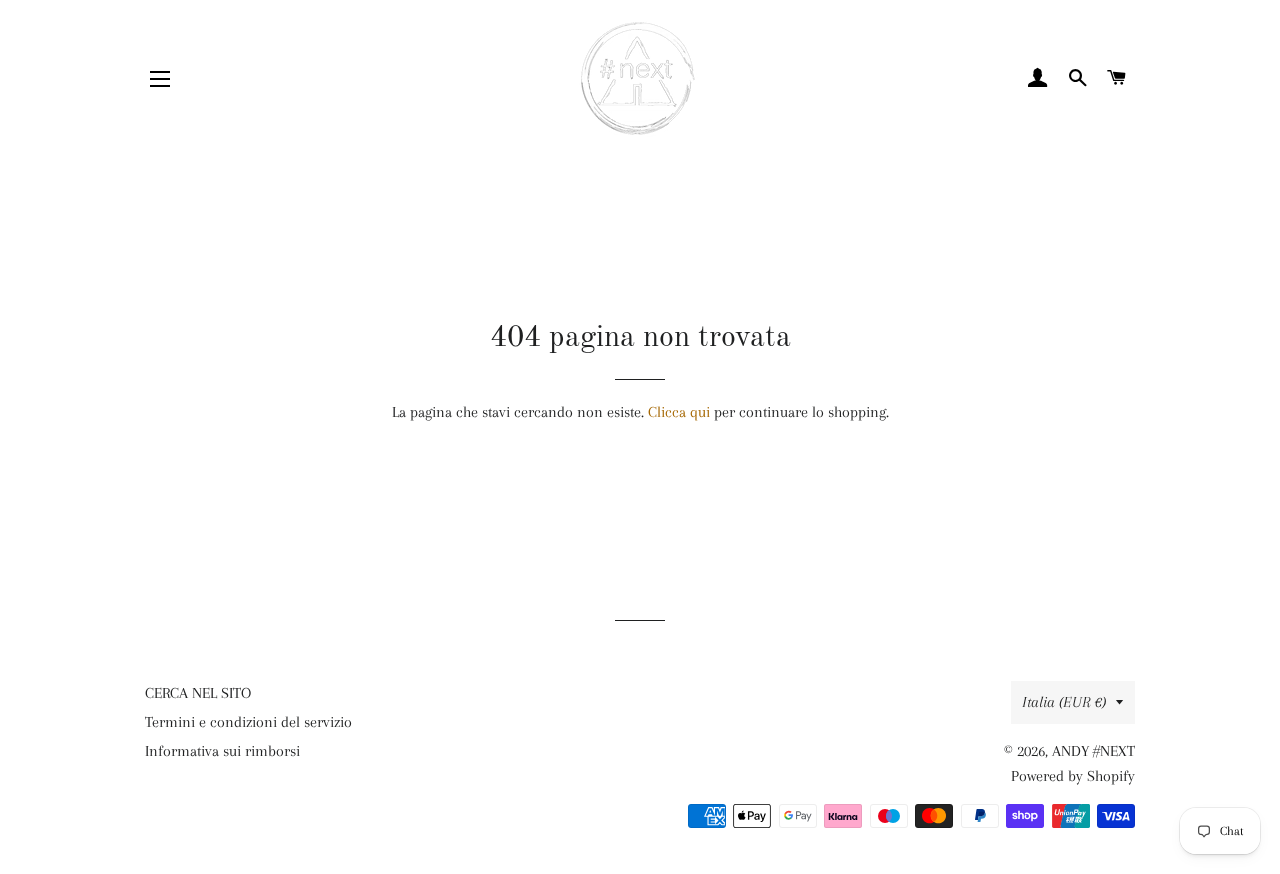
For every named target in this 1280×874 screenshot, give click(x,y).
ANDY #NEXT (1093, 751)
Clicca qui (679, 412)
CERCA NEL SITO (198, 693)
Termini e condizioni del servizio (248, 722)
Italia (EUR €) (1064, 702)
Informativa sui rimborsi (222, 751)
